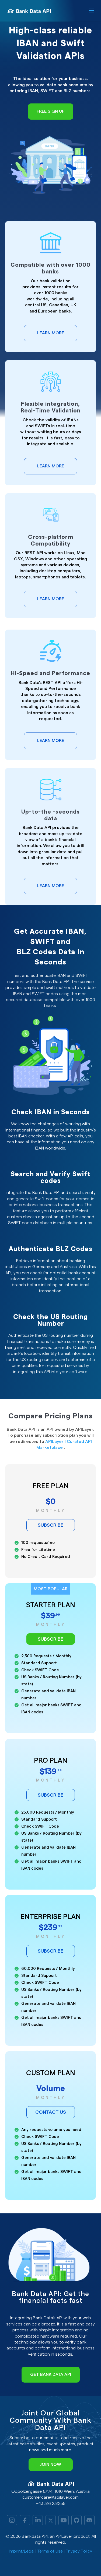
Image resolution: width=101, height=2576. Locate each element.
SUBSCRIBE (50, 1525)
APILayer (64, 2536)
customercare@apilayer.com (50, 2497)
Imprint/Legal (22, 2551)
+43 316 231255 (51, 2504)
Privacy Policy (79, 2551)
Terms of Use (50, 2551)
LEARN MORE (51, 333)
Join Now (51, 2464)
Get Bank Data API (51, 2374)
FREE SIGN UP (51, 111)
